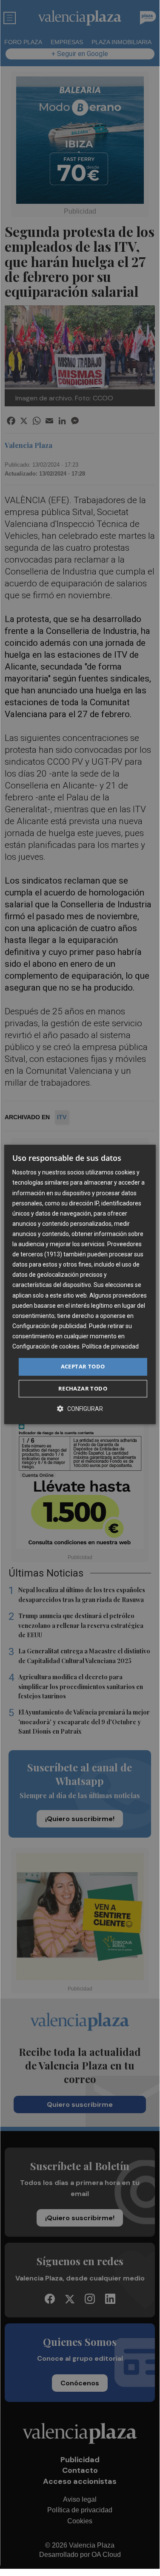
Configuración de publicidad (49, 1326)
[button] (80, 1409)
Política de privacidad (110, 1346)
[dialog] (80, 1284)
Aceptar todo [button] (83, 1366)
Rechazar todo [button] (83, 1388)
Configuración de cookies (46, 1346)
